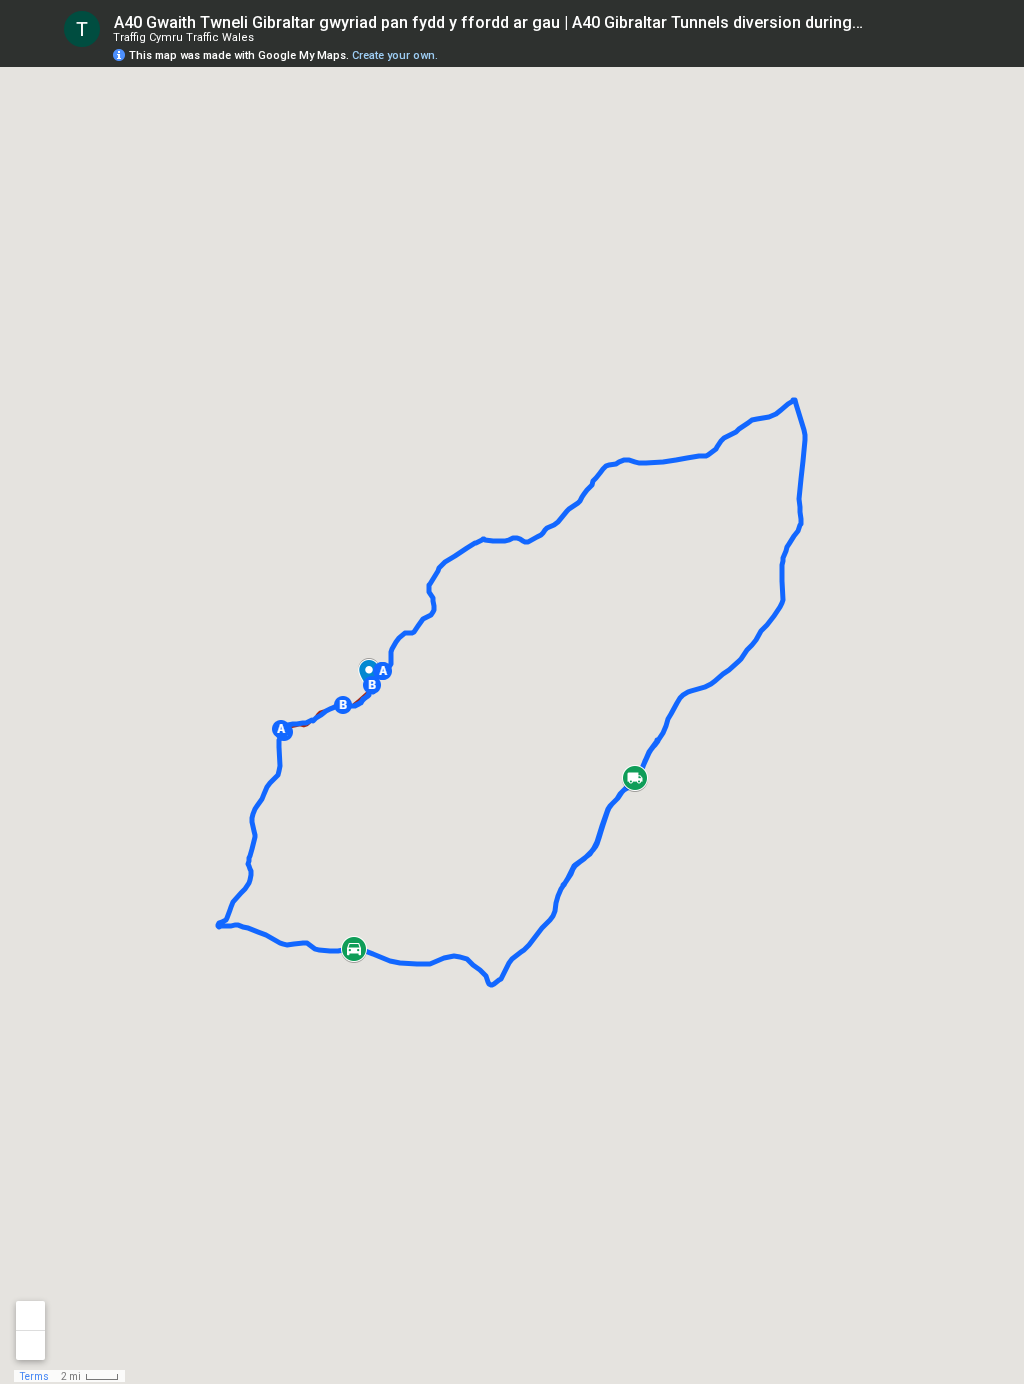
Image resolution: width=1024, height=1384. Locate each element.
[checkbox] (879, 22)
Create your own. (395, 55)
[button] (281, 729)
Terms (34, 1376)
